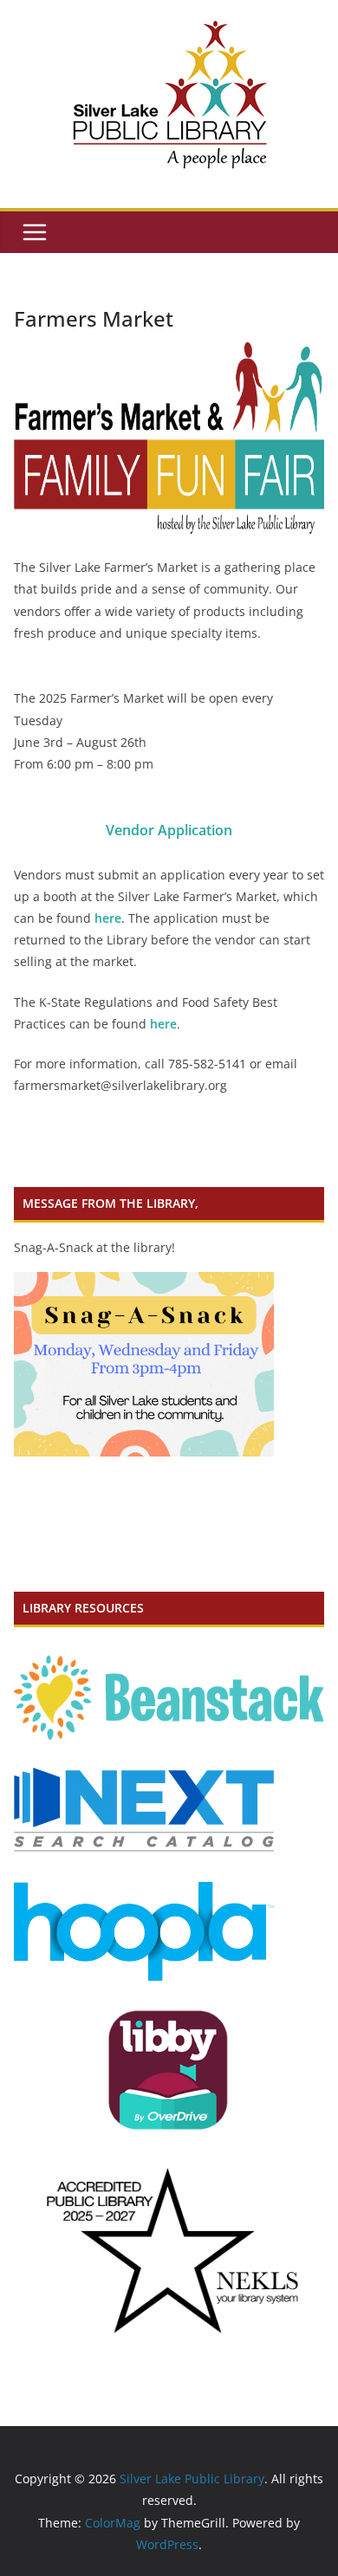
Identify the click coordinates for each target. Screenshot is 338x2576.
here (108, 918)
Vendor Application (169, 830)
